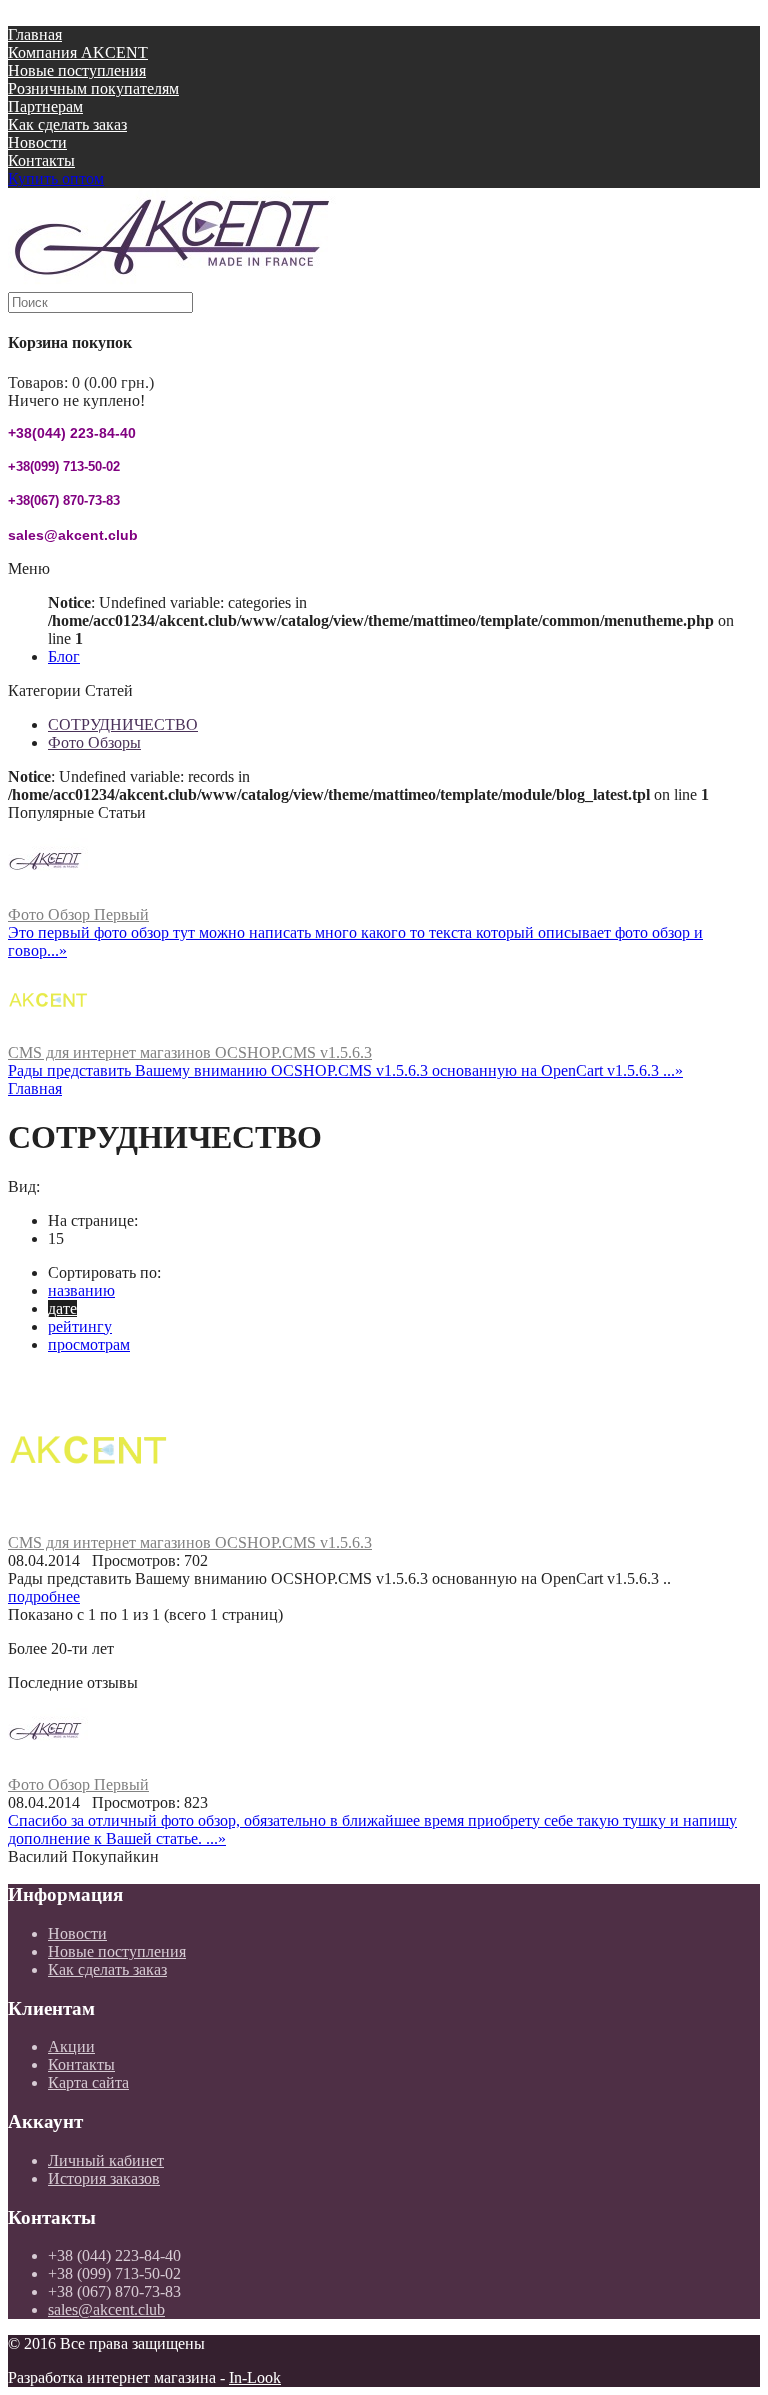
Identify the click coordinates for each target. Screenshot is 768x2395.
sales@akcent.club (106, 2309)
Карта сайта (88, 2082)
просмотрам (89, 1344)
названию (81, 1290)
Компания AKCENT (78, 52)
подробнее (44, 1596)
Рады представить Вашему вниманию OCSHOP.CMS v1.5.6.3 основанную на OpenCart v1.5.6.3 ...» (345, 1070)
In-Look (255, 2377)
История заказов (104, 2178)
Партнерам (45, 106)
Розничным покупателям (93, 88)
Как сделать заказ (67, 124)
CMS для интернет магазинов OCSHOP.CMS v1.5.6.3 (190, 1052)
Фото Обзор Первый (78, 914)
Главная (35, 34)
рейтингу (80, 1326)
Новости (37, 142)
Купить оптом (56, 178)
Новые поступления (77, 70)
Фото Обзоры (94, 742)
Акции (71, 2046)
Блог (64, 656)
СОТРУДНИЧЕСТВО (123, 724)
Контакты (41, 160)
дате (62, 1308)
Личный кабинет (106, 2160)
